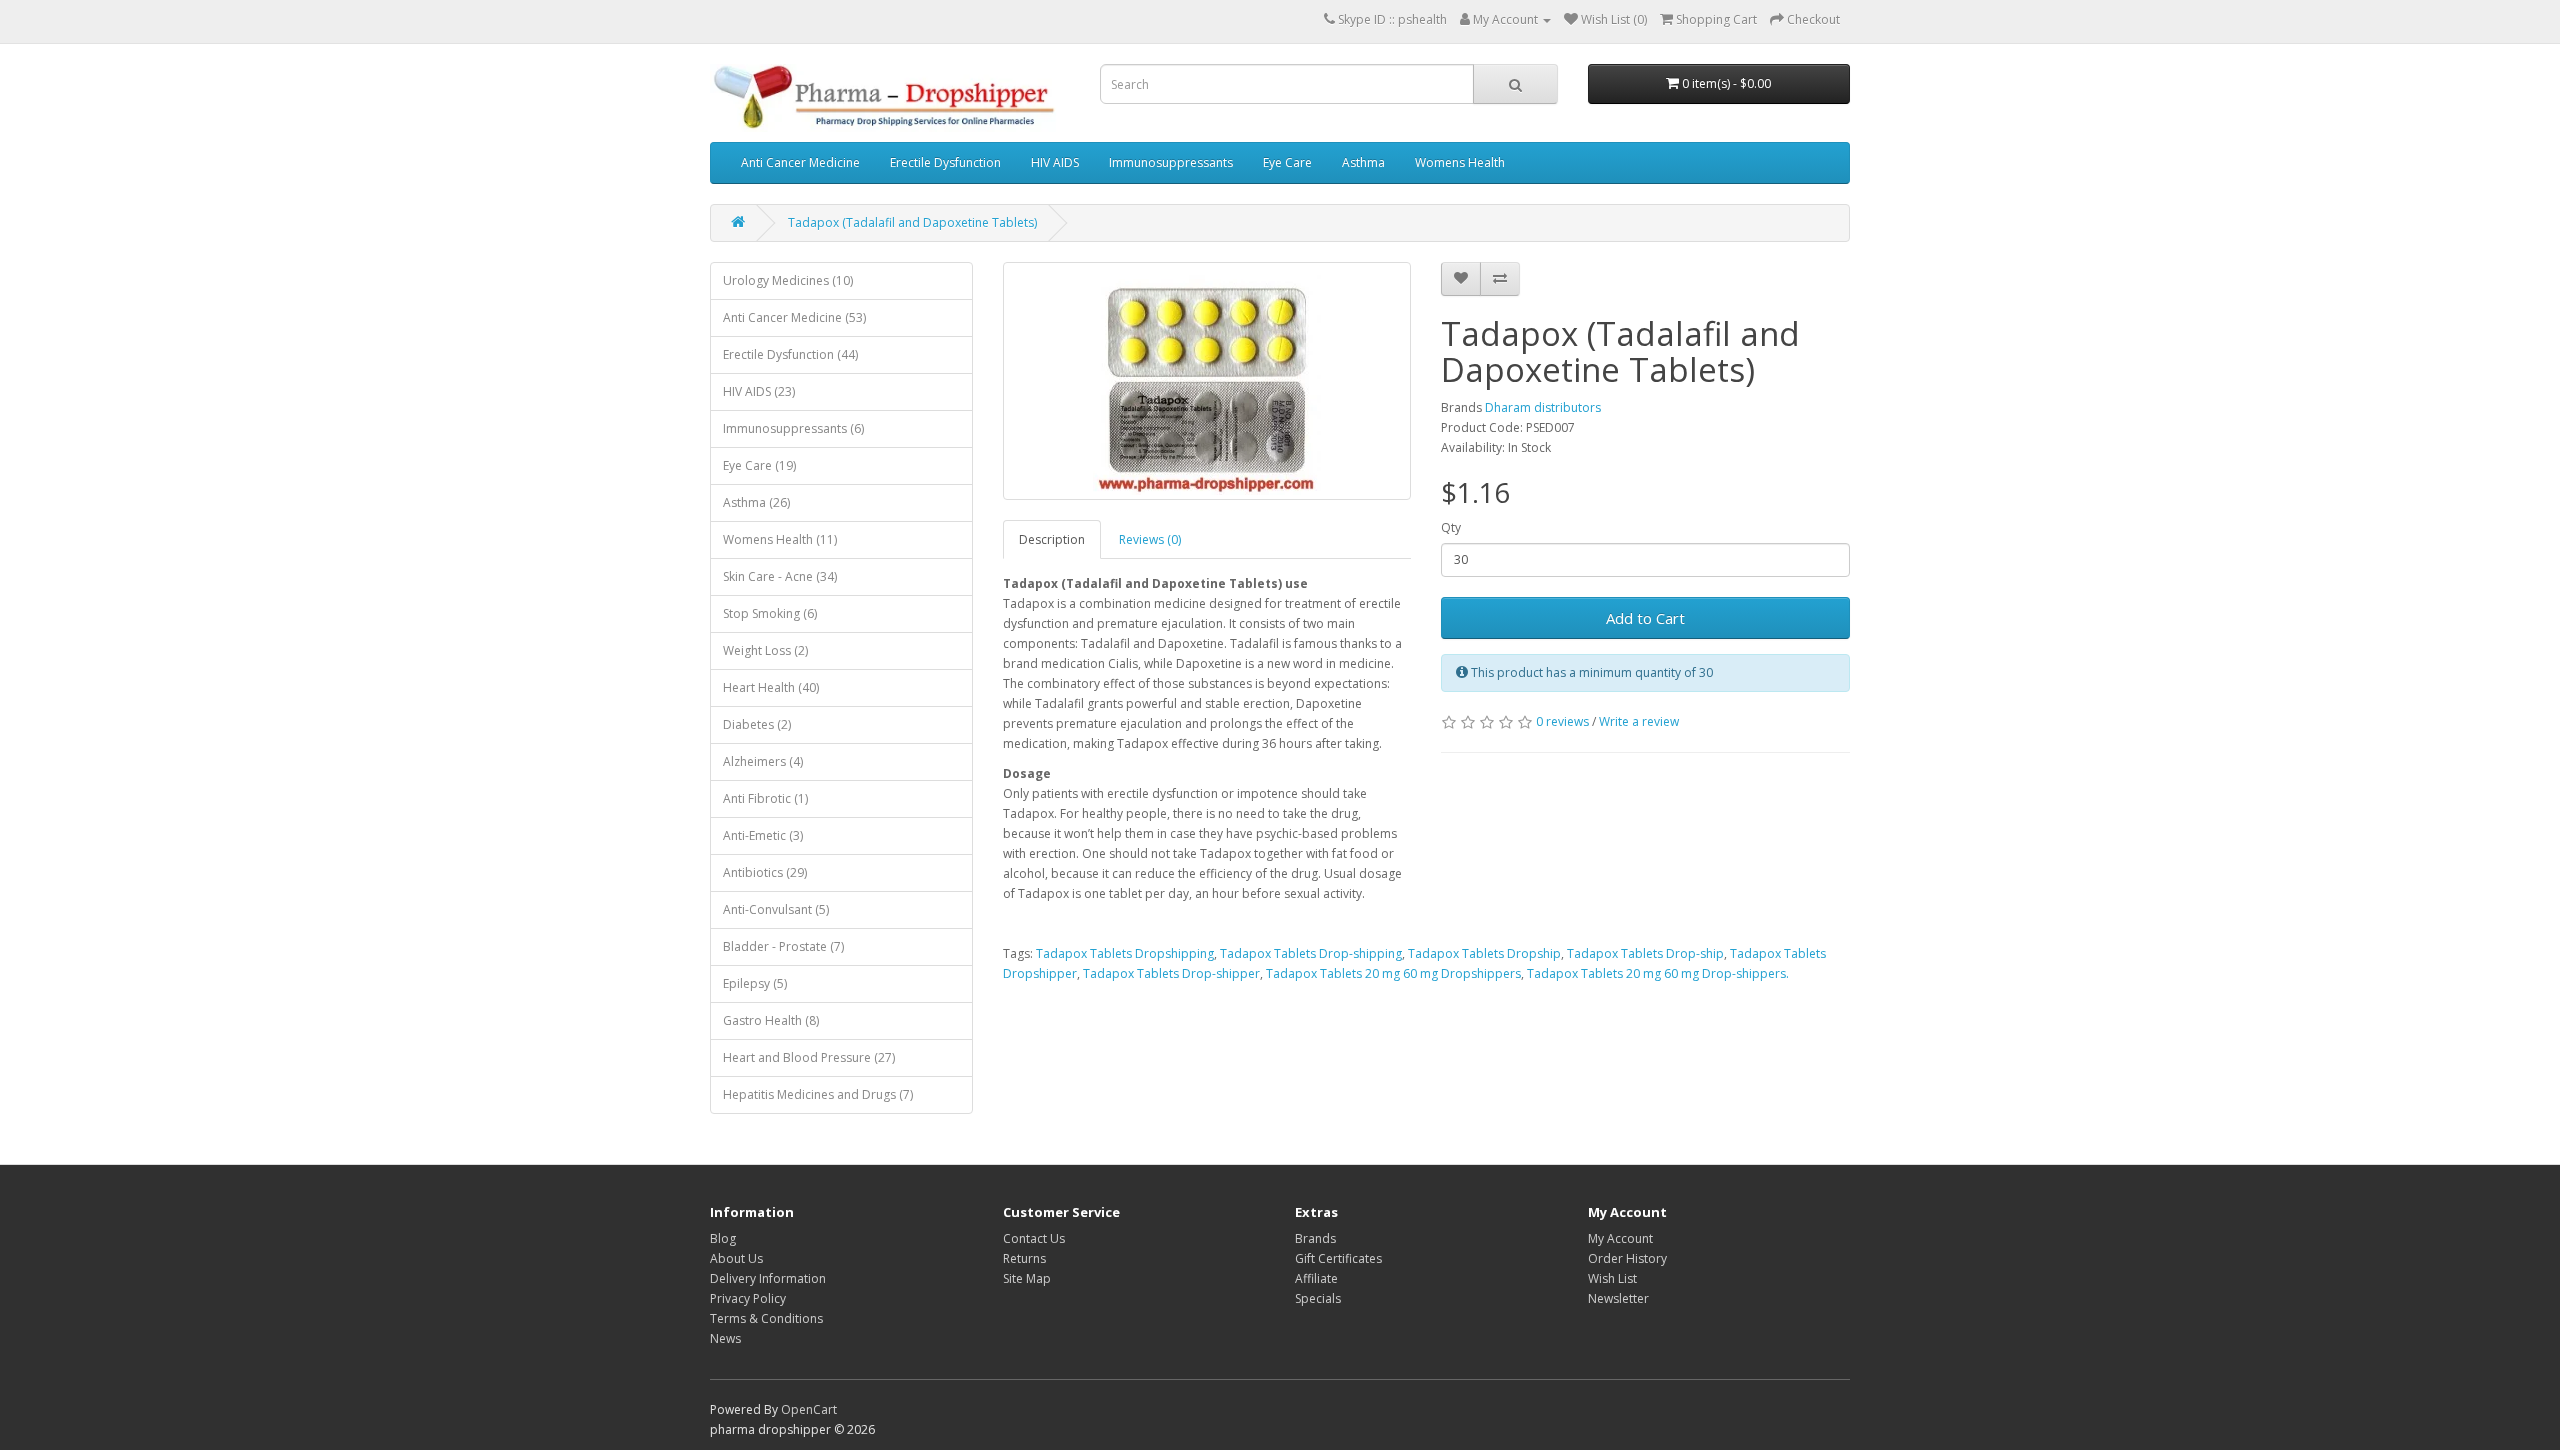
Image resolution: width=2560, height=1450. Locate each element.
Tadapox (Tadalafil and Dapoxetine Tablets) (912, 222)
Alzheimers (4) (763, 761)
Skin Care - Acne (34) (780, 576)
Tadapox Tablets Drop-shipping (1311, 953)
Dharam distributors (1543, 407)
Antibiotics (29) (765, 872)
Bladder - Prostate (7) (783, 946)
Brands (1315, 1238)
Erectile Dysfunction (945, 162)
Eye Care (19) (759, 465)
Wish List (1612, 1278)
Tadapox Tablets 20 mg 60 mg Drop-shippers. (1658, 973)
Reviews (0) (1150, 539)
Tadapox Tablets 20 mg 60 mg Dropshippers (1393, 973)
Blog (723, 1238)
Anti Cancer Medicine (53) (794, 317)
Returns (1024, 1258)
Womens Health (1460, 162)
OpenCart (809, 1409)
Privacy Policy (748, 1298)
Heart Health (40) (771, 687)
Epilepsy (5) (755, 983)
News (725, 1338)
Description (1052, 539)
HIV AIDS (1055, 162)
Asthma (1363, 162)
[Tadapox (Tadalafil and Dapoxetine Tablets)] (1207, 381)
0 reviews (1562, 721)
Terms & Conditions (766, 1318)
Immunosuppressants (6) (793, 428)
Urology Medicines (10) (788, 280)
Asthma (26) (756, 502)
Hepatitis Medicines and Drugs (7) (818, 1094)
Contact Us (1034, 1238)
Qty (1451, 527)
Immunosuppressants (1171, 162)
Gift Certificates (1338, 1258)
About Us (736, 1258)
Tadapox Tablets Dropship (1484, 953)
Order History (1627, 1258)
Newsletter (1618, 1298)
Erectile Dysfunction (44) (790, 354)
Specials (1318, 1298)
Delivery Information (768, 1278)
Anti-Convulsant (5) (776, 909)
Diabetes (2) (757, 724)
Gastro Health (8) (771, 1020)
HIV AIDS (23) (759, 391)
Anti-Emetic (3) (763, 835)
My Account (1620, 1238)
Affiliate (1316, 1278)
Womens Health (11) (780, 539)
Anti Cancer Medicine (800, 162)
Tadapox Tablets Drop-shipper (1171, 973)
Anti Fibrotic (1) (765, 798)
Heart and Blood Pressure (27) (809, 1057)
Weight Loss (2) (765, 650)
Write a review (1639, 721)
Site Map (1027, 1278)
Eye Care (1287, 162)
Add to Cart (1645, 618)
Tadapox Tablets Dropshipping (1125, 953)
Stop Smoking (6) (770, 613)
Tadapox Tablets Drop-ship (1645, 953)
